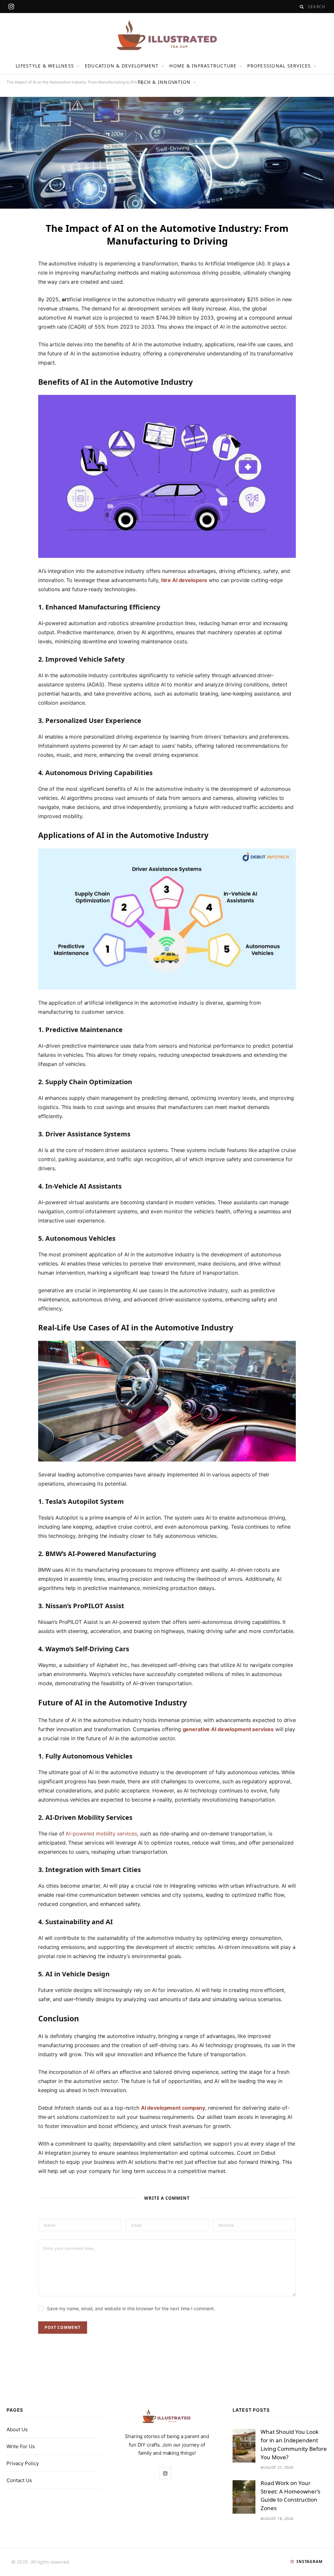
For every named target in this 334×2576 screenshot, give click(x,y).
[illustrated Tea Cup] (167, 35)
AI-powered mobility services (101, 1834)
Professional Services (279, 66)
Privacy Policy (23, 2463)
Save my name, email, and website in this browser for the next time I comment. (131, 2308)
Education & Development (122, 66)
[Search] (302, 7)
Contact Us (19, 2480)
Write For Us (21, 2446)
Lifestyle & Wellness (45, 66)
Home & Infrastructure (203, 66)
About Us (17, 2429)
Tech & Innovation (164, 82)
